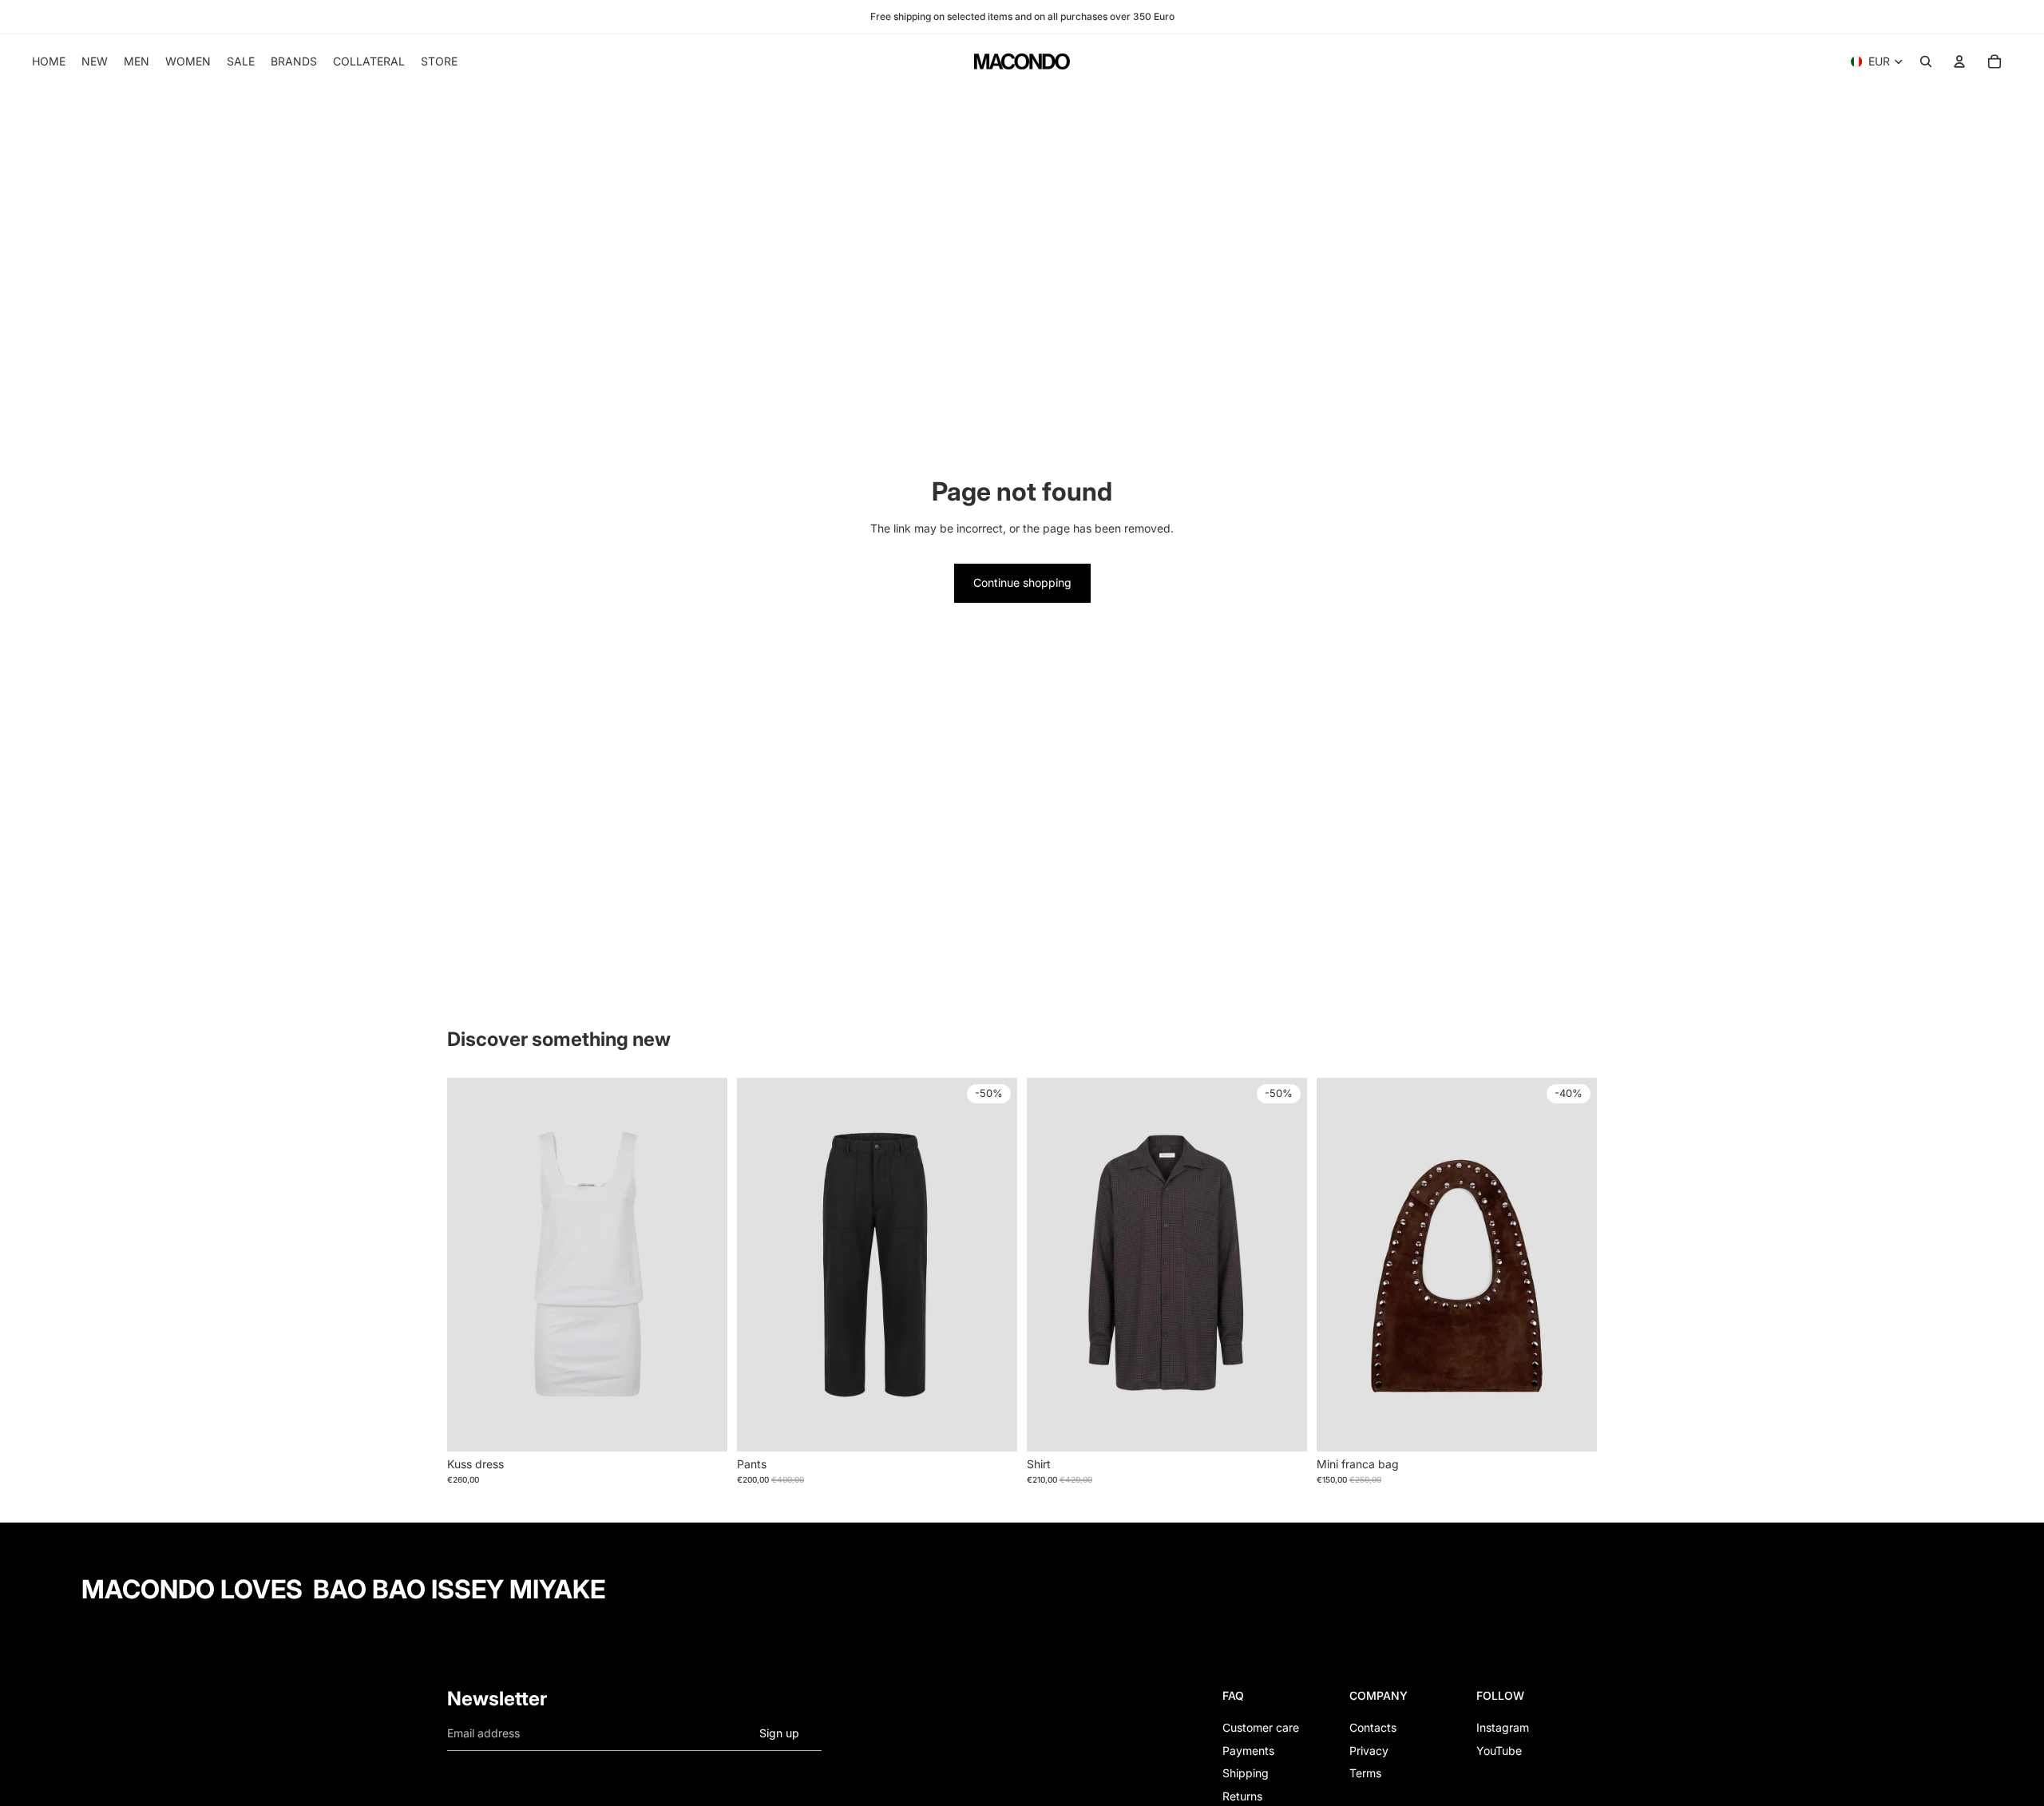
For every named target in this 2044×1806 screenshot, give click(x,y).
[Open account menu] (1959, 61)
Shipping (1246, 1773)
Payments (1248, 1751)
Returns (1242, 1796)
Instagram (1503, 1727)
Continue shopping (1022, 582)
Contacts (1373, 1727)
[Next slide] (703, 1265)
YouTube (1499, 1751)
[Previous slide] (471, 1265)
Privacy (1369, 1751)
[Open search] (1926, 61)
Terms (1365, 1773)
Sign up (779, 1733)
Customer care (1261, 1727)
